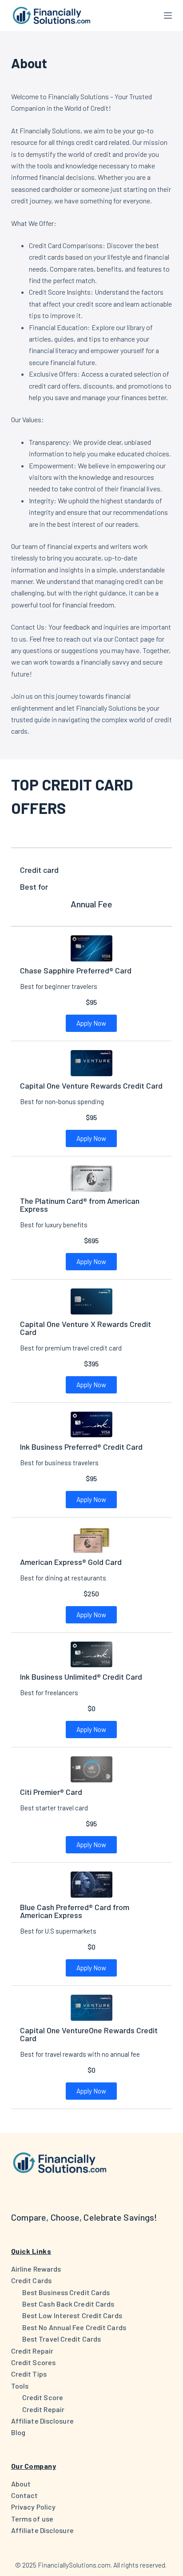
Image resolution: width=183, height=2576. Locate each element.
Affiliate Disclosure (42, 2421)
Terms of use (32, 2519)
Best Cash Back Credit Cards (68, 2304)
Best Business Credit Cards (66, 2292)
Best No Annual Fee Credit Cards (74, 2327)
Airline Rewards (36, 2269)
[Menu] (168, 16)
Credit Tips (29, 2374)
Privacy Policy (33, 2507)
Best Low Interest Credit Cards (72, 2315)
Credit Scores (33, 2362)
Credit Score (43, 2397)
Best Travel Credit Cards (62, 2339)
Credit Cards (31, 2280)
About (21, 2484)
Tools (20, 2386)
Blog (18, 2432)
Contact (25, 2495)
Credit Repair (32, 2351)
